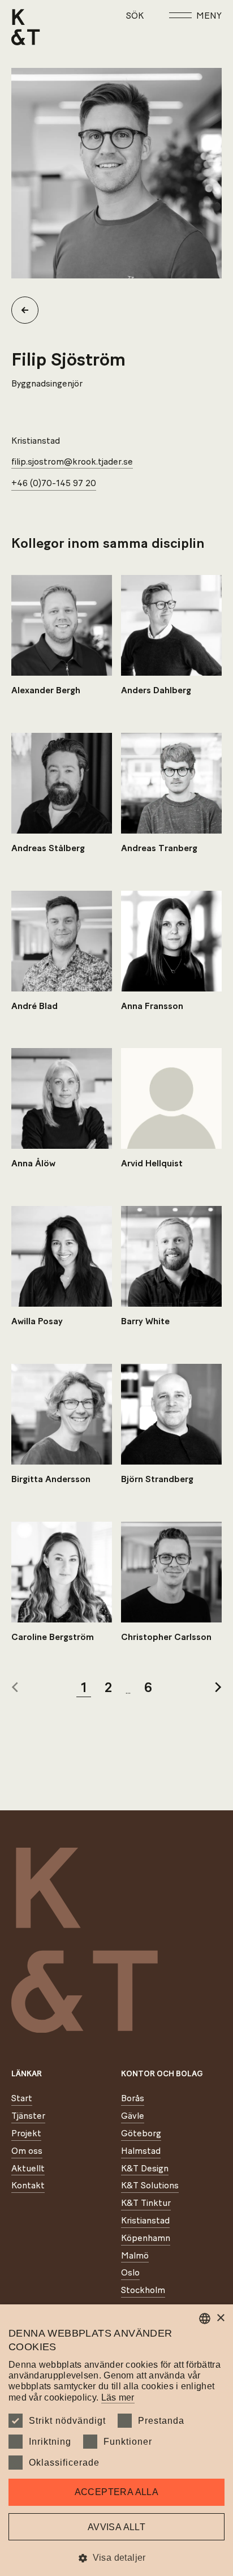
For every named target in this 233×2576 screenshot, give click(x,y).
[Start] (26, 27)
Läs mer (118, 2397)
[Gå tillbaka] (29, 310)
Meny (209, 16)
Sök (135, 16)
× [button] (220, 2318)
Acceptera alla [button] (117, 2492)
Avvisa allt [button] (116, 2527)
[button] (116, 2558)
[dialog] (116, 2440)
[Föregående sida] (15, 1688)
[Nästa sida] (218, 1688)
